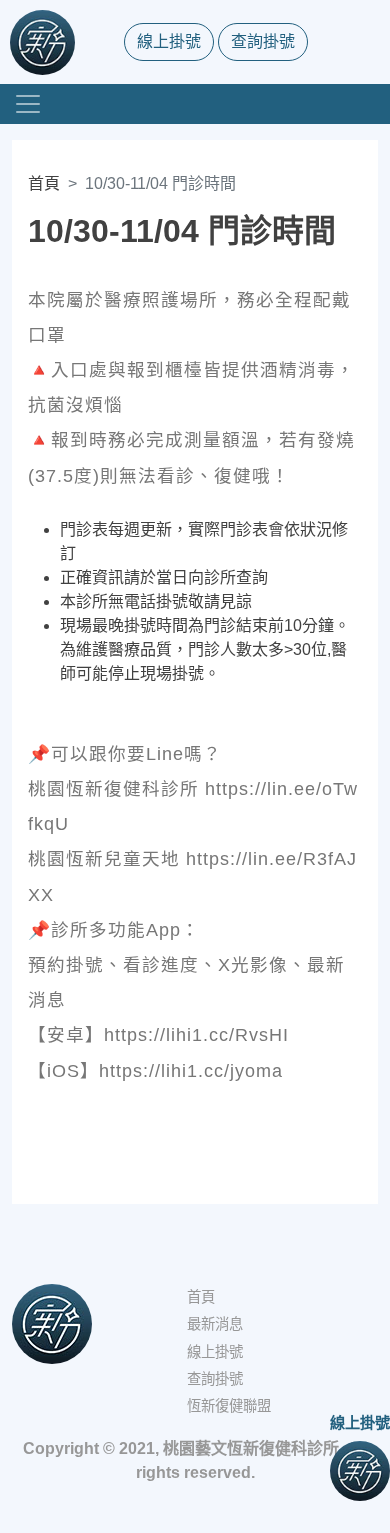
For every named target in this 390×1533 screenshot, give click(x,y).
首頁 (44, 183)
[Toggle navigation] (28, 104)
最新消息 (215, 1324)
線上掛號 (169, 41)
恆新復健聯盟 (229, 1406)
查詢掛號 (263, 41)
